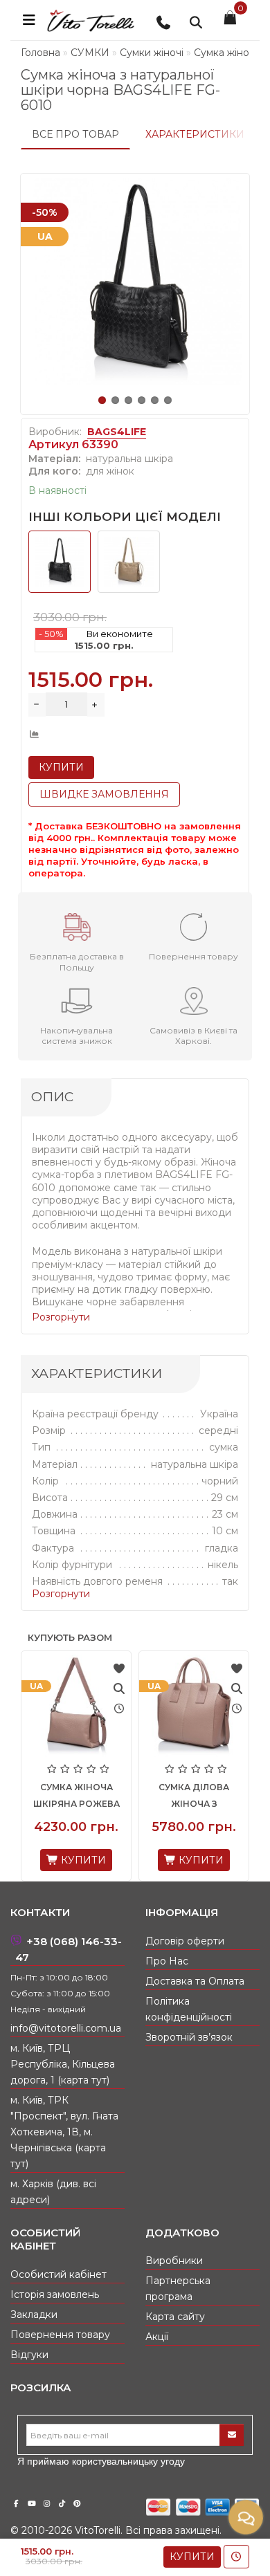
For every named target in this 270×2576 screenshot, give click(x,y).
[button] (102, 400)
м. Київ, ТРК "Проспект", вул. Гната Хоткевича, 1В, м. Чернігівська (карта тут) (64, 2132)
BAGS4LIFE (117, 432)
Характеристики (195, 134)
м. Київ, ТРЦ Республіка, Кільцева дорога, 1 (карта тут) (63, 2064)
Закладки (34, 2315)
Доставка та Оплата (195, 1981)
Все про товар (75, 134)
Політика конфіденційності (189, 2009)
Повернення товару (60, 2335)
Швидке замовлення (104, 794)
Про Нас (167, 1961)
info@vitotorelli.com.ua (66, 2028)
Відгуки (29, 2355)
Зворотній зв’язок (189, 2037)
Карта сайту (175, 2317)
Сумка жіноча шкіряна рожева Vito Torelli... (76, 1804)
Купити (192, 2557)
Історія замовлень (55, 2294)
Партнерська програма (178, 2289)
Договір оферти (185, 1941)
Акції (157, 2337)
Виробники (174, 2261)
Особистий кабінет (58, 2274)
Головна (40, 53)
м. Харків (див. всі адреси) (53, 2192)
